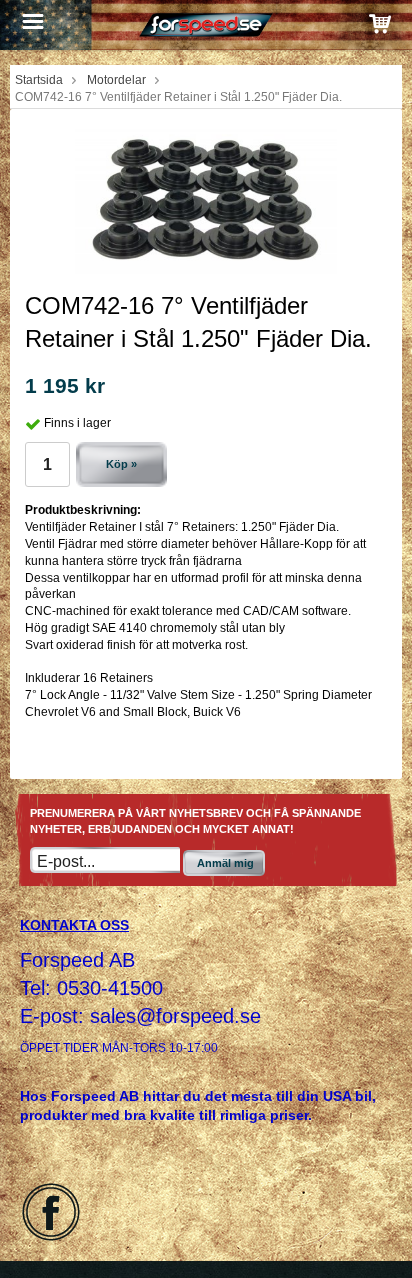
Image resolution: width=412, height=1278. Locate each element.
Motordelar (116, 80)
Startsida (39, 80)
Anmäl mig (225, 863)
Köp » (121, 464)
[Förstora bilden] (206, 198)
